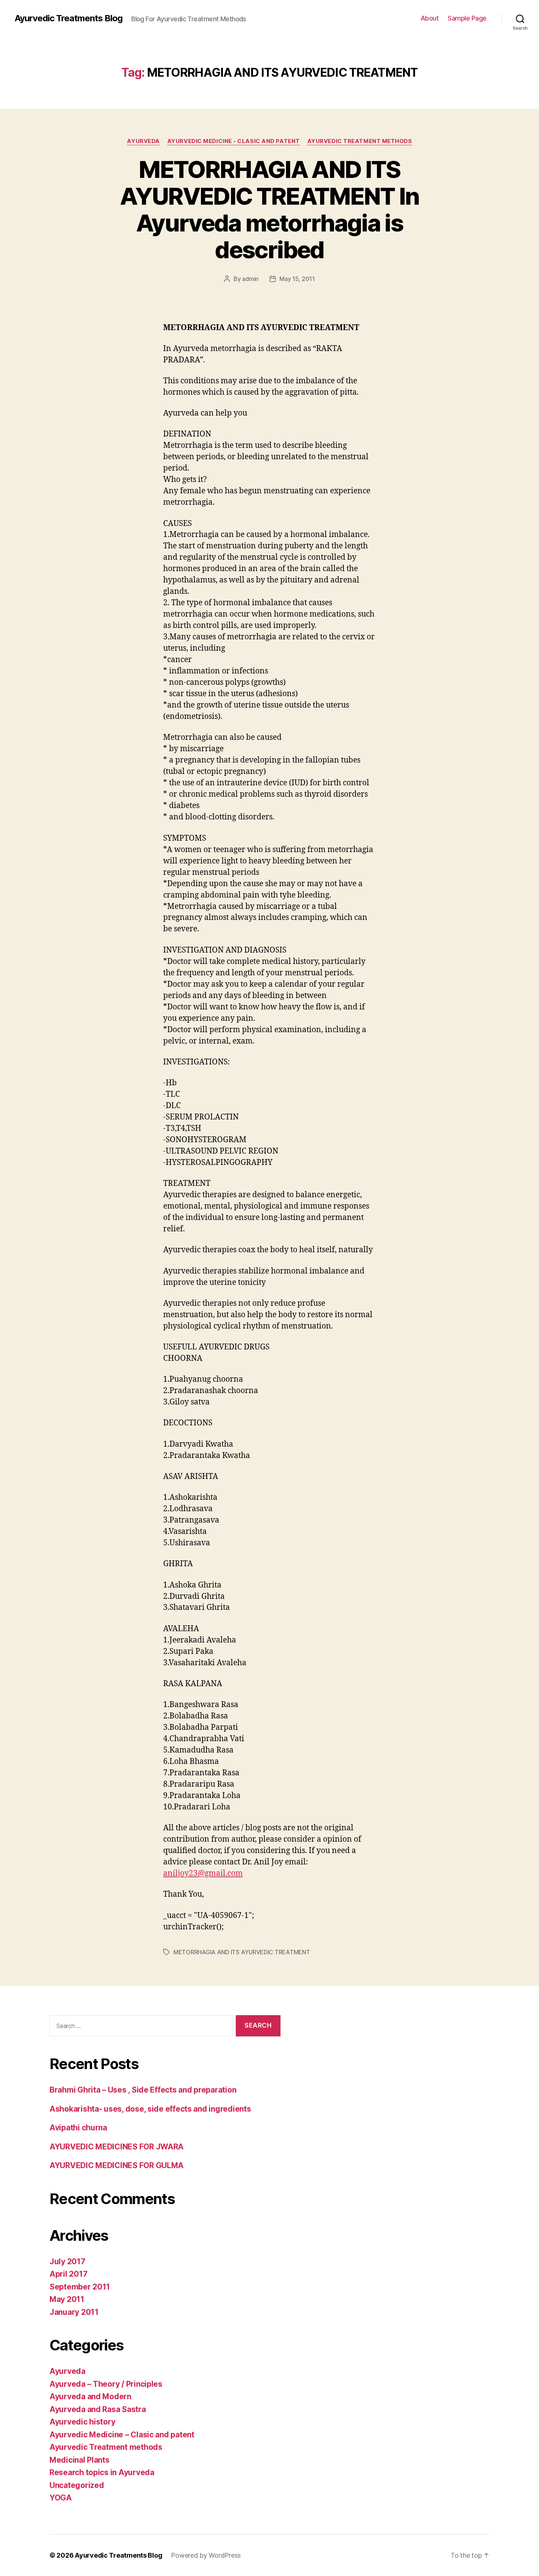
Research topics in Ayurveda (102, 2472)
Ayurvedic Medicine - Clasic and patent (234, 141)
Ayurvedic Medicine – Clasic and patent (122, 2435)
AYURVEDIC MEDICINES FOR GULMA (117, 2165)
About (430, 18)
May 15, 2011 (297, 279)
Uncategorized (77, 2485)
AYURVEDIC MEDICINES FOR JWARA (117, 2147)
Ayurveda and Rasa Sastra (98, 2409)
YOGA (61, 2498)
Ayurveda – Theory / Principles (106, 2384)
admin (250, 279)
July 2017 (67, 2261)
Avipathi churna (78, 2128)
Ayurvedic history (82, 2422)
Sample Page (467, 18)
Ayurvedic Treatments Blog (69, 18)
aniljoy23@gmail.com (203, 1873)
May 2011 (67, 2299)
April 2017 (68, 2274)
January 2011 (74, 2312)
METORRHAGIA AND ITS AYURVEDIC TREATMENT (242, 1952)
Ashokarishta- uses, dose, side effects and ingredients (150, 2109)
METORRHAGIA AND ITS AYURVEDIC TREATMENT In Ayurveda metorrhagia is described (269, 209)
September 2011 (80, 2287)
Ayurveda (143, 141)
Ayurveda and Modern (90, 2396)
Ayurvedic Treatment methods (360, 141)
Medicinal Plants (80, 2460)
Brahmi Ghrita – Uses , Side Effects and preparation (143, 2090)
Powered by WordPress (206, 2555)
